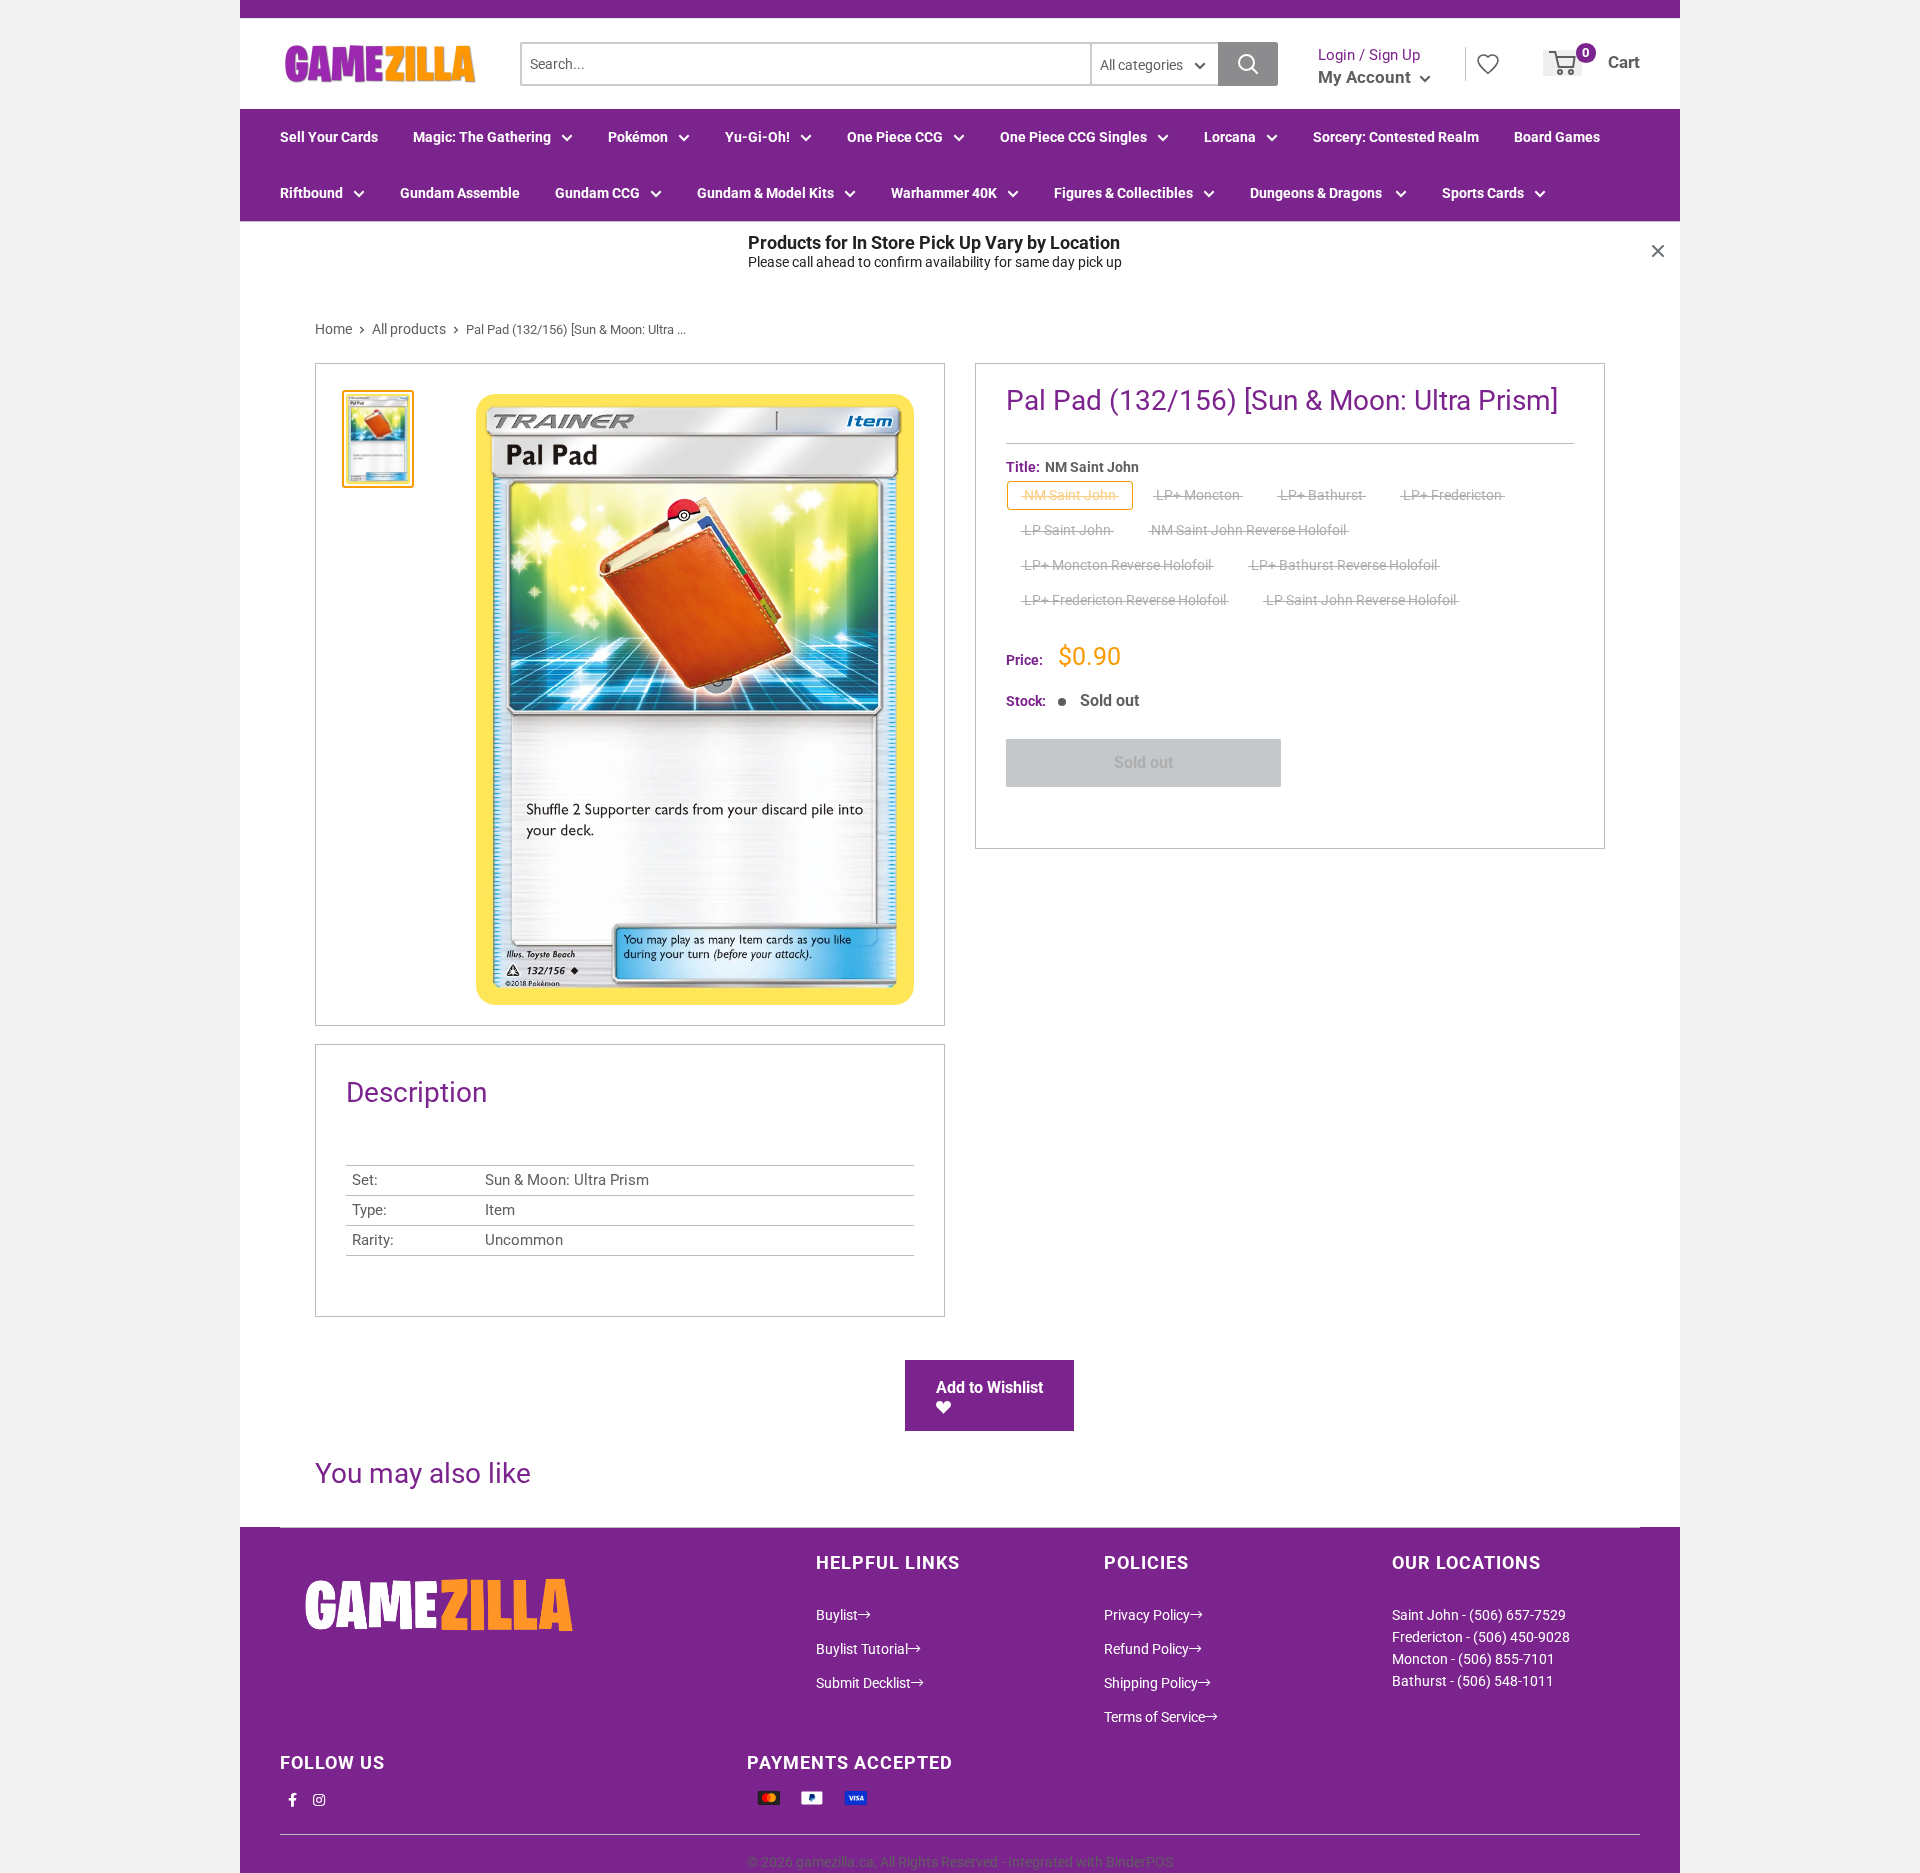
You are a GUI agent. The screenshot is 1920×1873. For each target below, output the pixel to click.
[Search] (1248, 64)
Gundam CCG (597, 193)
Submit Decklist (863, 1683)
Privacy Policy (1147, 1615)
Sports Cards (1483, 193)
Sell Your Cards (329, 137)
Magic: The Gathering (482, 137)
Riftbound (311, 193)
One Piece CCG (895, 137)
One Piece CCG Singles (1073, 137)
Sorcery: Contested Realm (1396, 137)
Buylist (837, 1615)
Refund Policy (1146, 1649)
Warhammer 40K (944, 193)
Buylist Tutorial (862, 1649)
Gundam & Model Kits (765, 193)
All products (409, 329)
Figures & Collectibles (1123, 193)
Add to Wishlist (989, 1387)
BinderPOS (1139, 1862)
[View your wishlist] (1488, 64)
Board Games (1557, 137)
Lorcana (1230, 137)
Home (333, 329)
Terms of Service (1154, 1717)
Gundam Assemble (460, 193)
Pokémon (638, 137)
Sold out (1143, 762)
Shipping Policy (1151, 1683)
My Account (1366, 77)
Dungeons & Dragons (1317, 193)
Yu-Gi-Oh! (757, 137)
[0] (1562, 63)
